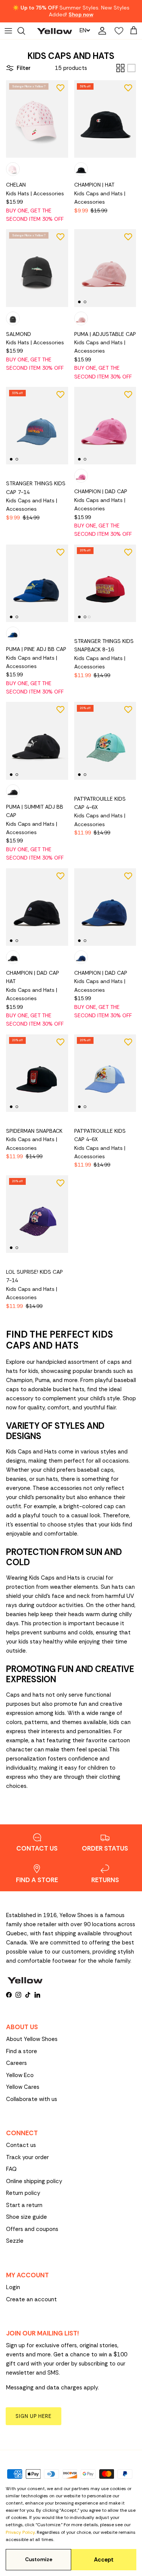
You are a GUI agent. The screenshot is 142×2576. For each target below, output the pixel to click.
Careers (16, 2063)
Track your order (27, 2157)
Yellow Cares (23, 2087)
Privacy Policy (20, 2532)
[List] (131, 68)
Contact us (21, 2145)
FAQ (11, 2169)
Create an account (31, 2299)
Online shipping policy (34, 2181)
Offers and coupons (32, 2229)
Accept (104, 2560)
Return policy (23, 2193)
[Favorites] (117, 31)
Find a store (22, 2051)
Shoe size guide (27, 2217)
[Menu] (8, 31)
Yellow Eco (20, 2075)
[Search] (25, 31)
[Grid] (120, 68)
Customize (39, 2559)
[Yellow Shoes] (55, 31)
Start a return (24, 2205)
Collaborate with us (32, 2099)
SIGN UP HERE (34, 2416)
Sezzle (15, 2241)
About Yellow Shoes (32, 2039)
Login (13, 2287)
